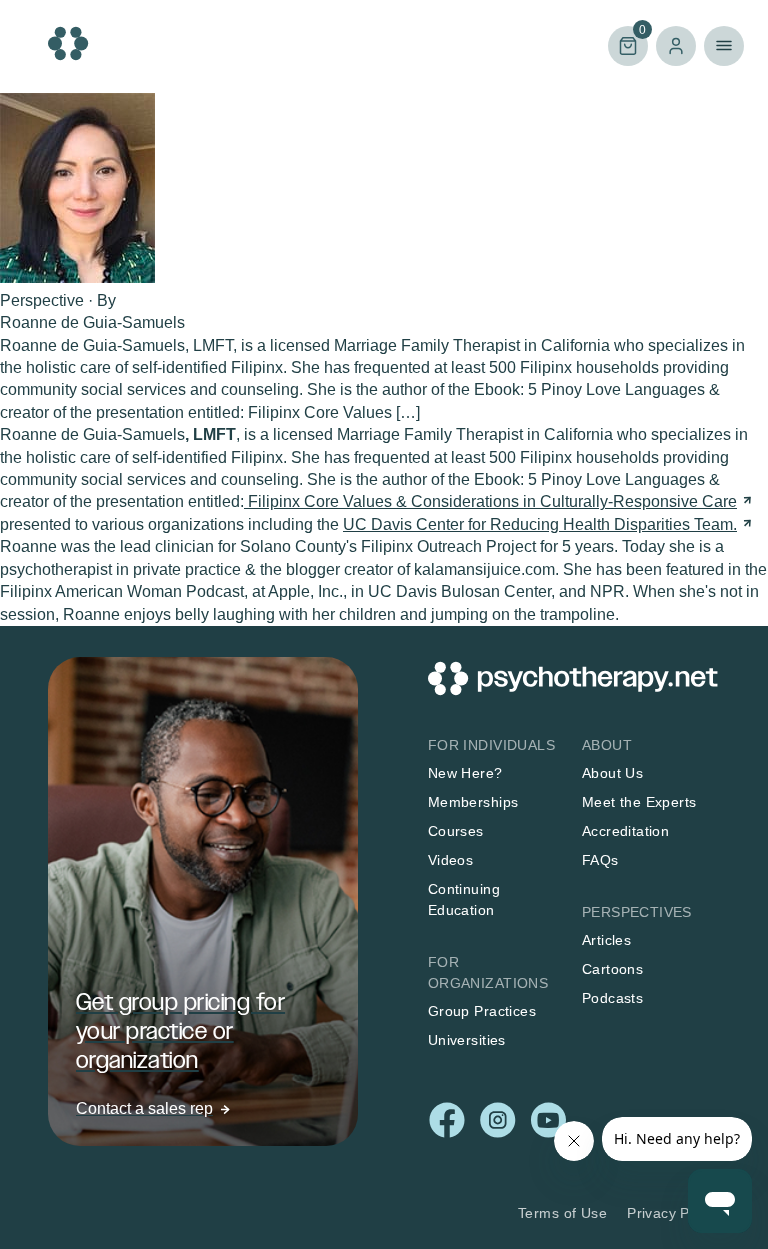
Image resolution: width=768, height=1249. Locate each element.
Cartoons (612, 969)
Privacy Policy (673, 1213)
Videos (451, 860)
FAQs (600, 860)
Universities (467, 1040)
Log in (676, 46)
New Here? (465, 773)
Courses (456, 831)
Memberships (473, 802)
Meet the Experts (639, 802)
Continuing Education (464, 899)
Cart (627, 44)
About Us (612, 773)
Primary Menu (724, 46)
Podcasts (612, 998)
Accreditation (625, 831)
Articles (606, 940)
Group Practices (482, 1011)
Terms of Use (562, 1213)
